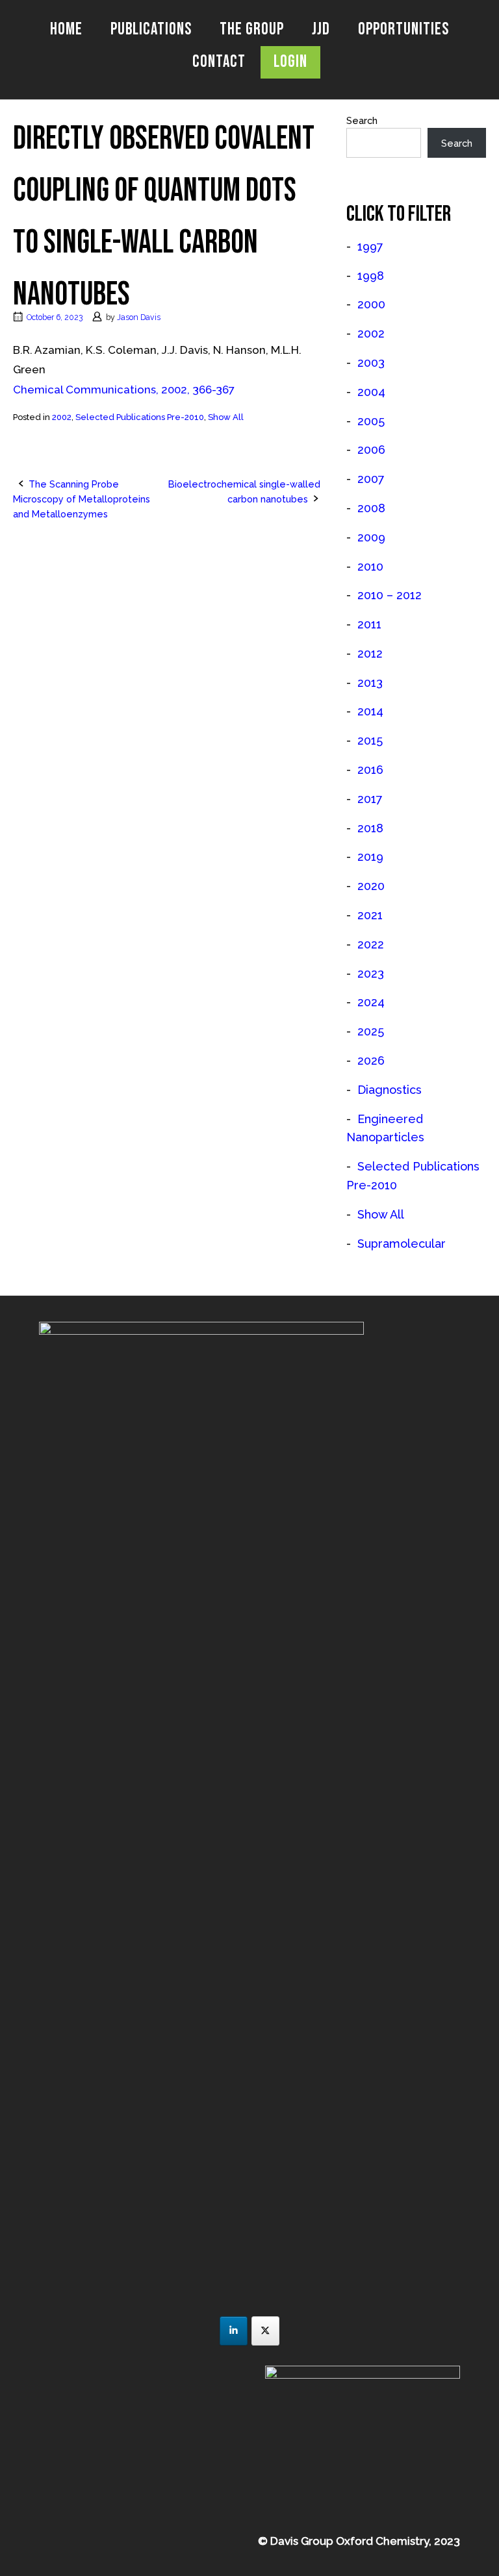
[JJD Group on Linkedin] (234, 2331)
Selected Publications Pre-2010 (140, 417)
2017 (370, 799)
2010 (370, 566)
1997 (370, 246)
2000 (371, 304)
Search (362, 120)
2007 (371, 479)
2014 (370, 711)
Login (290, 62)
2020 (371, 886)
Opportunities (403, 30)
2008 (371, 508)
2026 (371, 1060)
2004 (371, 392)
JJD (321, 30)
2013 (370, 683)
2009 (371, 537)
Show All (226, 417)
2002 (62, 417)
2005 (371, 421)
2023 (371, 973)
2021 (370, 915)
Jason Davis (139, 317)
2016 (370, 770)
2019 (370, 857)
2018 (370, 828)
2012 (370, 653)
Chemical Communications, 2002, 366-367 (124, 390)
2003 (371, 363)
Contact (219, 62)
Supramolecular (402, 1244)
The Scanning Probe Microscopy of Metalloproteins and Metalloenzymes (82, 499)
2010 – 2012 (390, 595)
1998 (371, 276)
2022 (371, 944)
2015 (370, 740)
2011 (369, 624)
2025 (371, 1031)
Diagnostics (390, 1090)
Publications (151, 30)
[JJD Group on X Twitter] (265, 2331)
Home (66, 30)
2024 (371, 1002)
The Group (252, 30)
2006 (371, 450)
